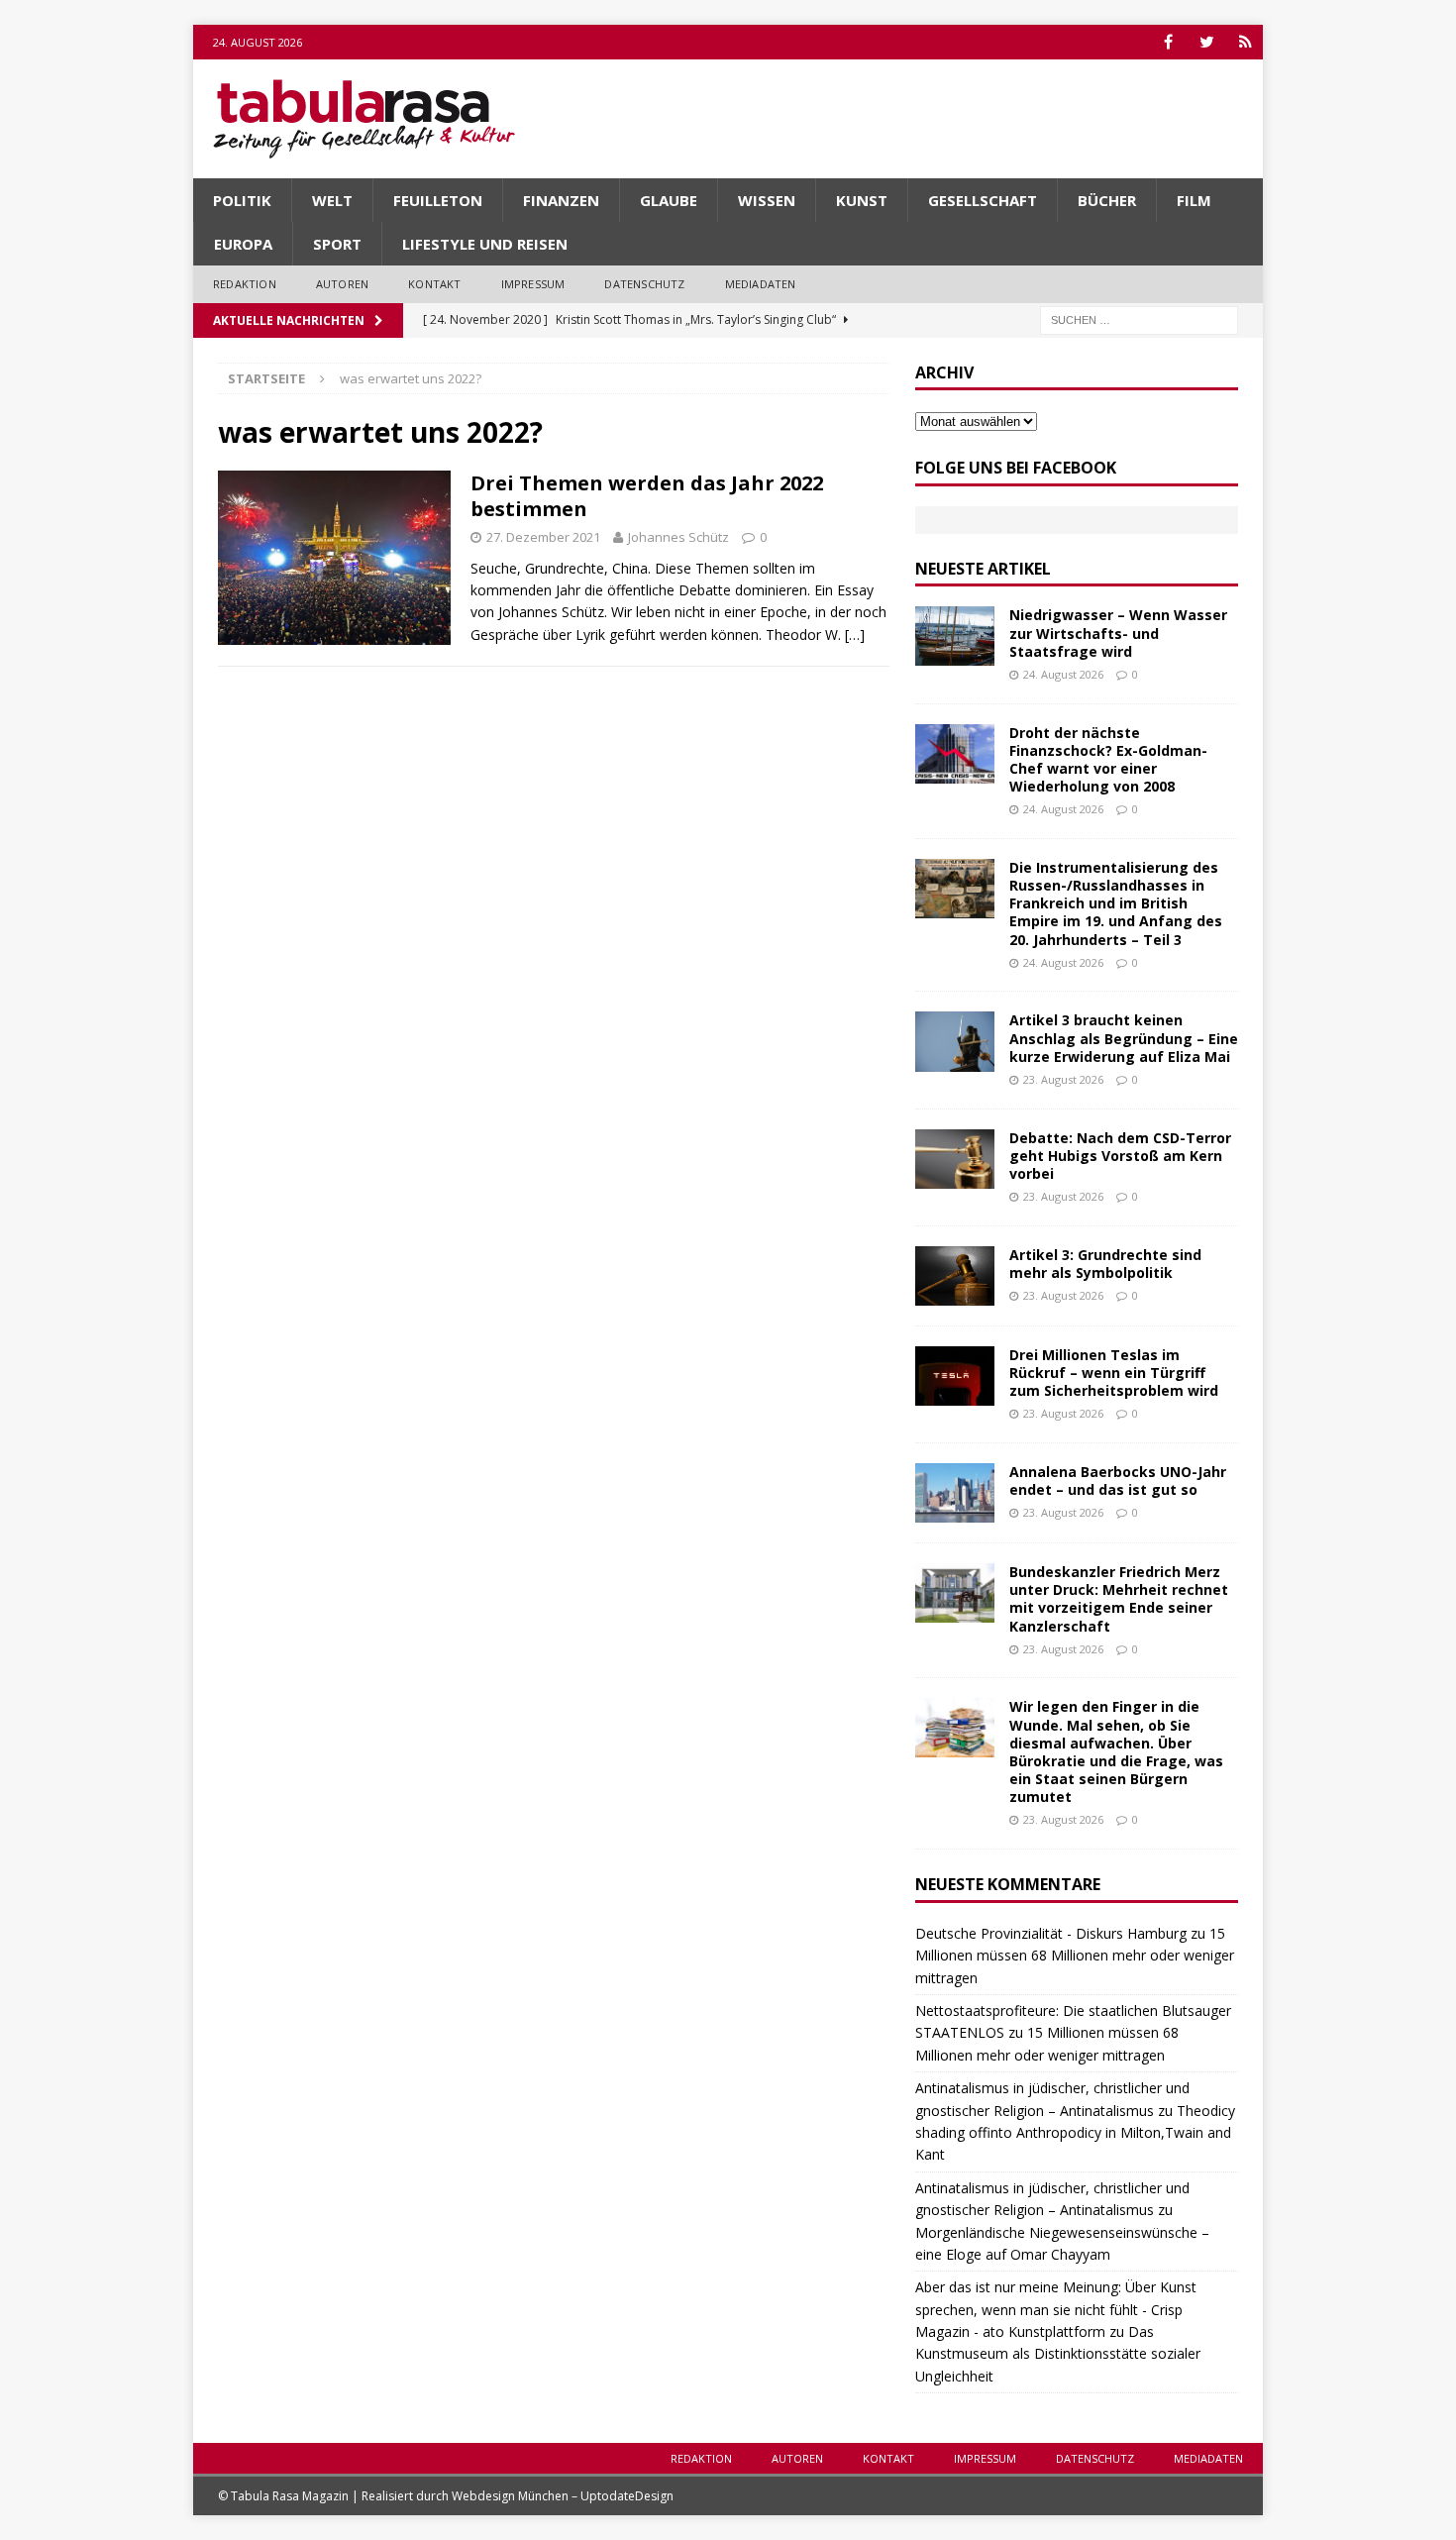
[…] (855, 635)
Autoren (342, 284)
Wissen (767, 200)
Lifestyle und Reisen (485, 244)
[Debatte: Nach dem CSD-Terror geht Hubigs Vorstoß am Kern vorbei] (955, 1159)
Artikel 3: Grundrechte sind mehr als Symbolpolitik (1105, 1264)
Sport (337, 244)
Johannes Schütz (678, 537)
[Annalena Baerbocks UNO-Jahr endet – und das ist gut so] (955, 1493)
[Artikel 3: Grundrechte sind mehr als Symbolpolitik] (955, 1276)
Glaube (669, 200)
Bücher (1107, 200)
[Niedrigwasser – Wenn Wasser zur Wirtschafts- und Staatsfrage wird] (955, 636)
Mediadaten (761, 284)
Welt (332, 200)
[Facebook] (1168, 42)
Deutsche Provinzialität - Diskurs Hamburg (1051, 1933)
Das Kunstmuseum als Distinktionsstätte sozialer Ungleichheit (1058, 2354)
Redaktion (245, 284)
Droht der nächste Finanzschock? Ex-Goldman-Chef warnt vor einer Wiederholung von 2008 (1108, 760)
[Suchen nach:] (1139, 318)
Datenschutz (644, 284)
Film (1194, 200)
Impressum (533, 284)
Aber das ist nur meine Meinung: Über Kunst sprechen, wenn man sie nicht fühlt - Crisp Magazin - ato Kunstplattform (1056, 2309)
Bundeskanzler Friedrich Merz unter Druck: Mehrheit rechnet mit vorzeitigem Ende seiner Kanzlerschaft (1119, 1599)
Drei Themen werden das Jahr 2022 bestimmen (647, 496)
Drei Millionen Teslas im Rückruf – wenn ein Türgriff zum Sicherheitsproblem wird (1114, 1373)
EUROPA (243, 244)
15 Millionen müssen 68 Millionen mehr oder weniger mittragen (1075, 1956)
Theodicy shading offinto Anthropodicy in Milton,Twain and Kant (1075, 2133)
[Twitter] (1207, 42)
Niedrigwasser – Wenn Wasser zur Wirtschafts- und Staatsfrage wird (1118, 633)
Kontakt (434, 284)
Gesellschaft (983, 200)
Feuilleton (438, 200)
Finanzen (561, 200)
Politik (242, 200)
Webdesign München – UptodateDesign (563, 2496)
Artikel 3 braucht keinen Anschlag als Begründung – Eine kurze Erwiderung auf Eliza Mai (1124, 1038)
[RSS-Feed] (1246, 42)
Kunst (862, 200)
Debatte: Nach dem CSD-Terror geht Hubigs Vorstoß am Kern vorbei (1120, 1156)
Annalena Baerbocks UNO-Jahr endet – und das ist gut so (1118, 1481)
